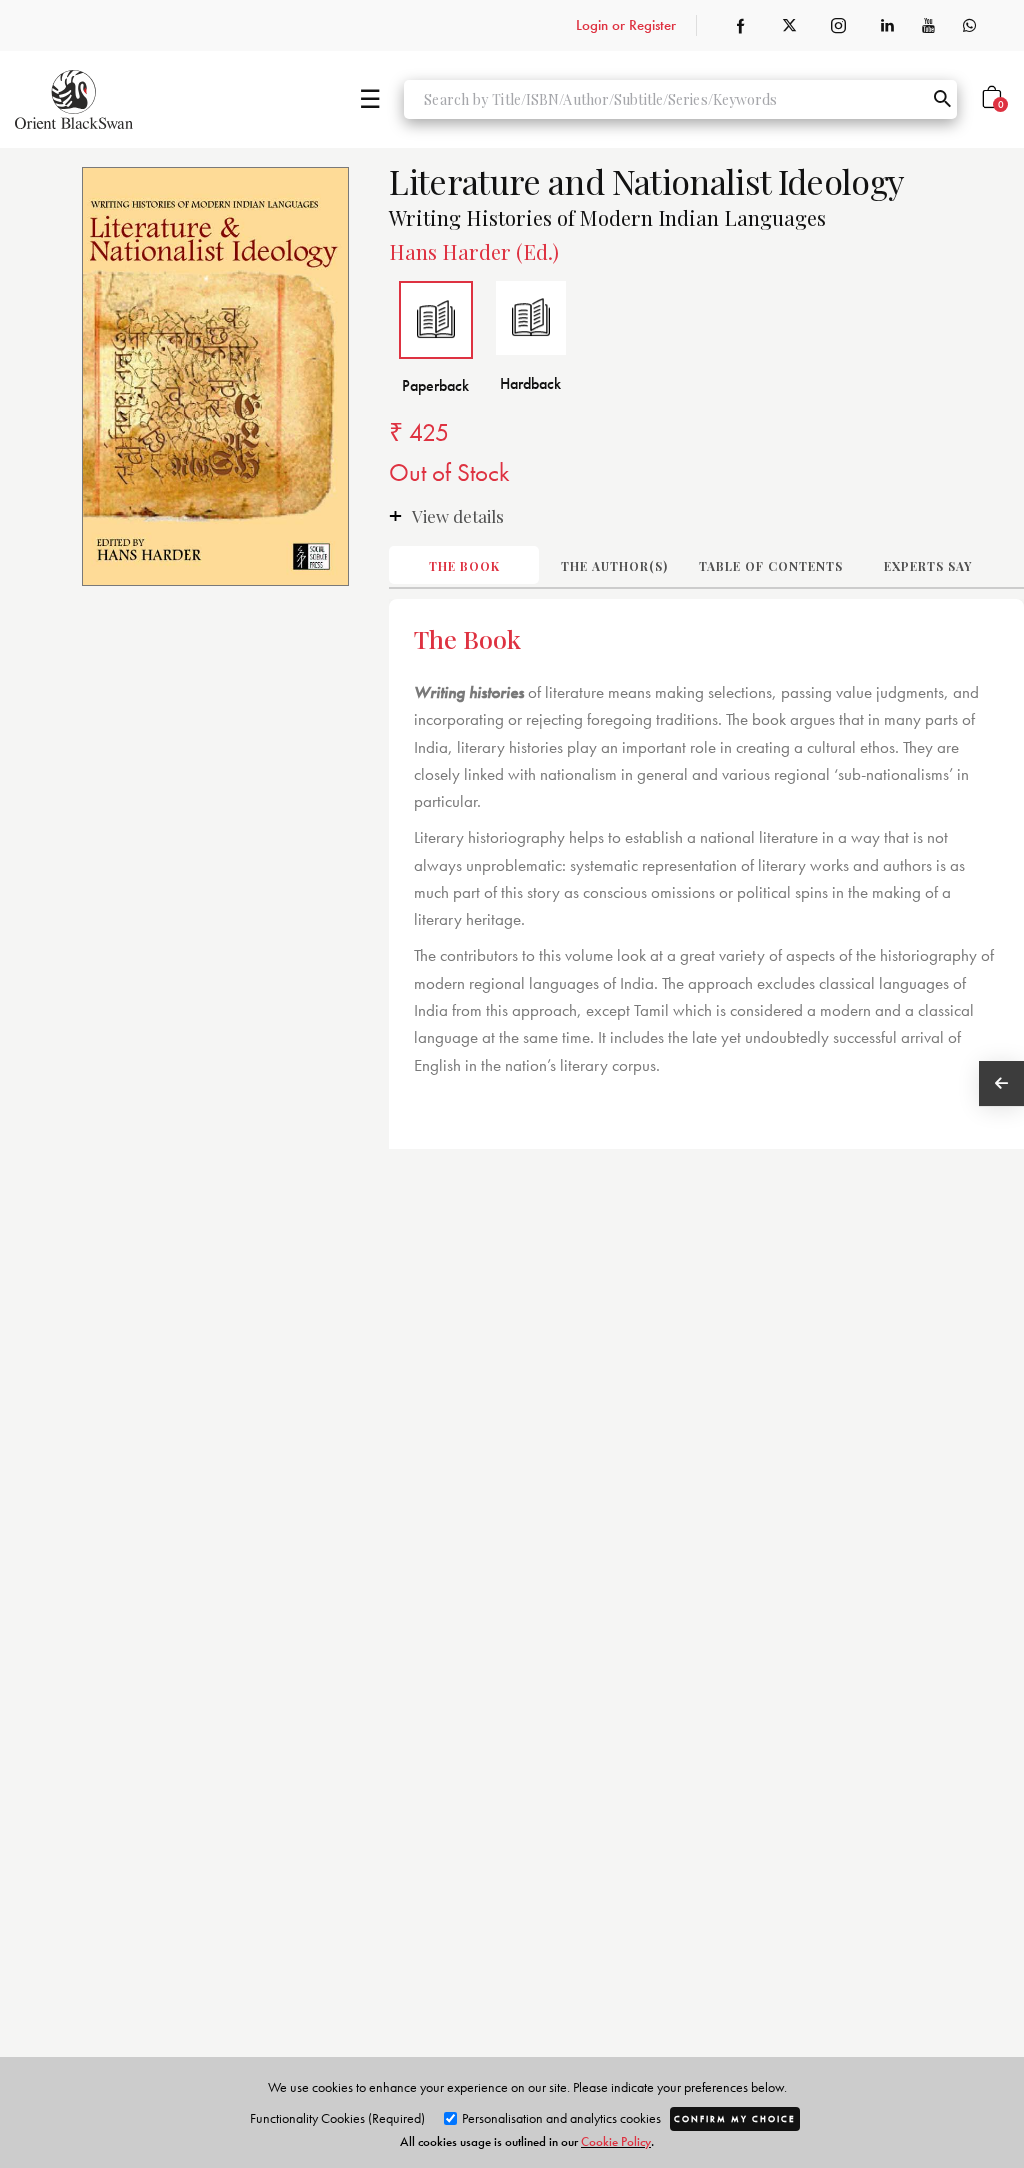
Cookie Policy (616, 2141)
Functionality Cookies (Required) (337, 2118)
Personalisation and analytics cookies (560, 2118)
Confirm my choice (735, 2119)
